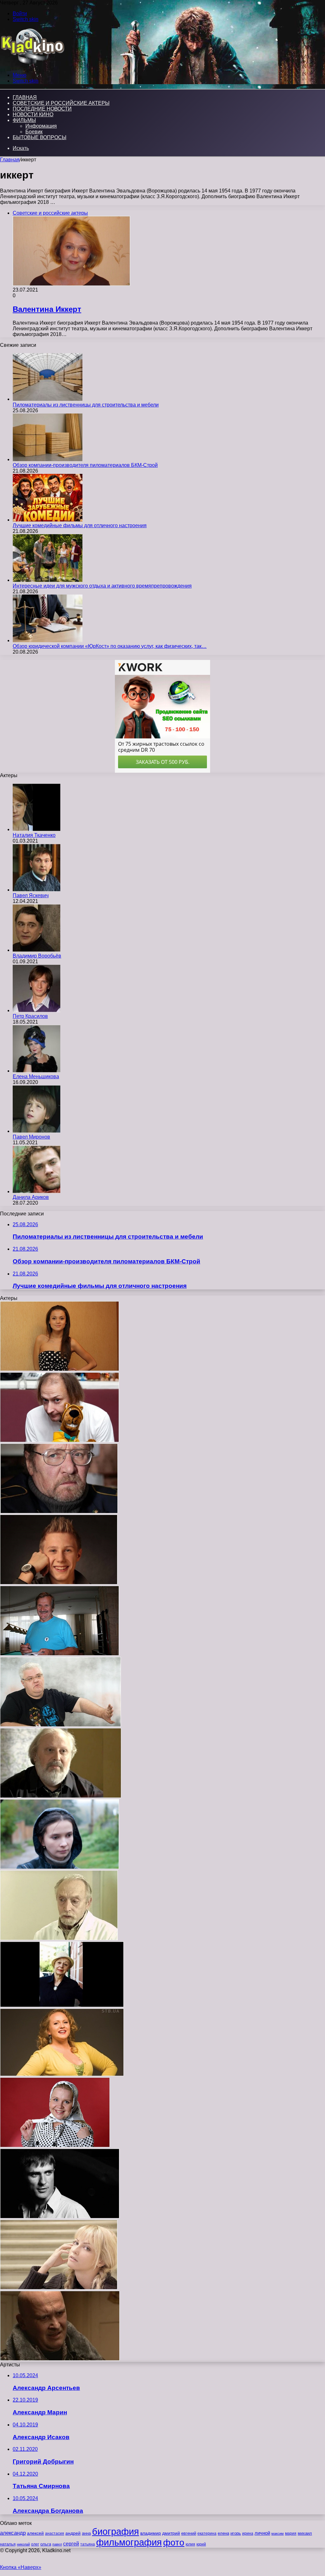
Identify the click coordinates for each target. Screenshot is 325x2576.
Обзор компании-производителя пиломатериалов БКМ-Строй (85, 465)
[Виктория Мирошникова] (60, 1369)
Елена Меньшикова (36, 1076)
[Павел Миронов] (36, 1131)
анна (86, 2533)
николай (23, 2544)
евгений (189, 2533)
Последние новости (42, 109)
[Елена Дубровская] (55, 2146)
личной (262, 2533)
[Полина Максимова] (59, 2288)
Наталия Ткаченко (34, 835)
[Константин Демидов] (60, 1440)
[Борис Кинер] (61, 1796)
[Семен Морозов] (59, 1512)
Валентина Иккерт (47, 309)
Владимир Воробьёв (37, 956)
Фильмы (24, 120)
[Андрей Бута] (60, 2217)
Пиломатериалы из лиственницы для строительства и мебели (86, 405)
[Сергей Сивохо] (60, 1725)
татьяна (88, 2544)
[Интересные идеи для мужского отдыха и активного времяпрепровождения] (48, 580)
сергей (71, 2544)
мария (291, 2533)
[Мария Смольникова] (60, 1867)
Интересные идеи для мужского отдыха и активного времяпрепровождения (102, 586)
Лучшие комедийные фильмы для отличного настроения (80, 525)
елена (223, 2533)
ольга (46, 2544)
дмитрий (171, 2533)
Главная (10, 160)
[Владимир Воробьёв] (36, 950)
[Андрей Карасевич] (59, 1583)
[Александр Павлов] (60, 1654)
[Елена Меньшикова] (36, 1071)
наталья (8, 2544)
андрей (73, 2533)
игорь (236, 2533)
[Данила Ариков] (36, 1191)
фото (174, 2542)
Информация (41, 126)
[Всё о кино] (32, 64)
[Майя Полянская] (62, 2005)
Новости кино (33, 114)
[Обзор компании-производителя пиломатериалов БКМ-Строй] (48, 459)
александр (13, 2533)
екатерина (207, 2533)
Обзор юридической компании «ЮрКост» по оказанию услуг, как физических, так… (110, 646)
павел (57, 2544)
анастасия (55, 2533)
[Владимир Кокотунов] (60, 2359)
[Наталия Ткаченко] (36, 829)
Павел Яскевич (31, 895)
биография (116, 2531)
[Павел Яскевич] (36, 890)
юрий (201, 2544)
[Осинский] (59, 1938)
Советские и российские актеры (61, 103)
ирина (248, 2533)
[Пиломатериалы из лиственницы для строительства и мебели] (48, 399)
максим (278, 2533)
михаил (305, 2533)
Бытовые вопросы (40, 137)
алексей (35, 2533)
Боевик (34, 132)
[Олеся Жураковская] (62, 2074)
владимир (151, 2533)
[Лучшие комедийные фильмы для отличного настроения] (48, 520)
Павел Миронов (31, 1137)
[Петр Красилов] (36, 1010)
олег (35, 2544)
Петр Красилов (30, 1016)
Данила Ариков (31, 1197)
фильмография (129, 2542)
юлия (190, 2544)
